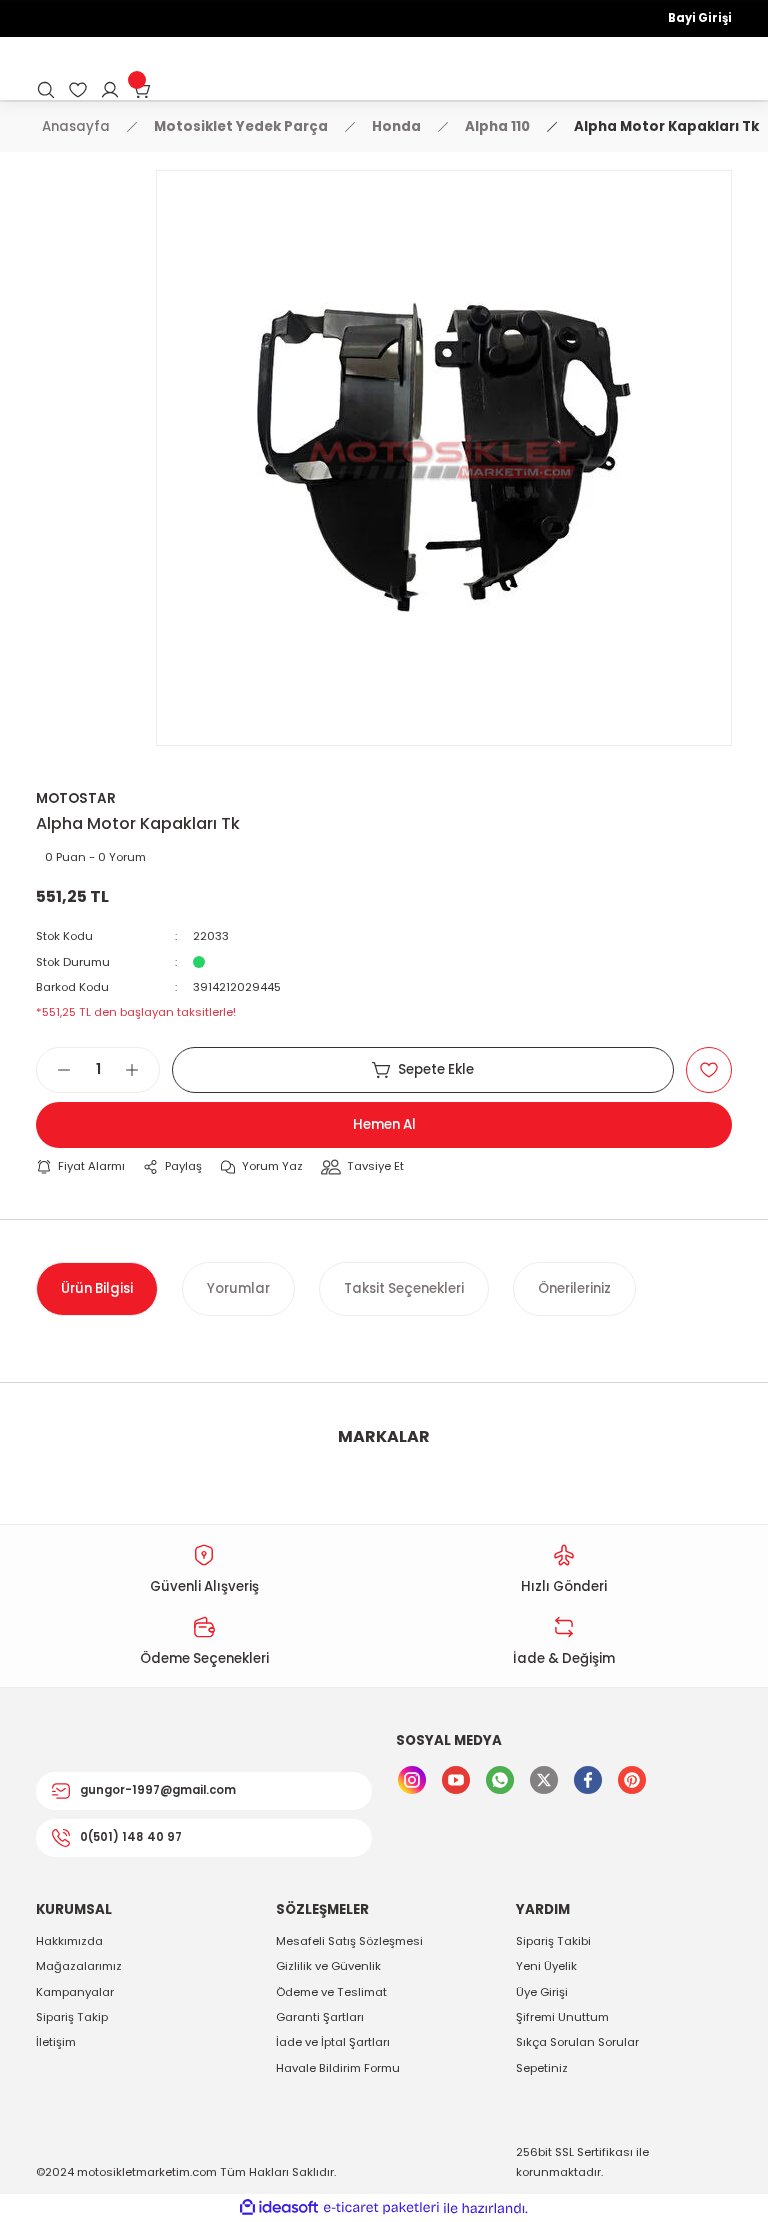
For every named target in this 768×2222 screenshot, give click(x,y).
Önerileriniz (574, 1288)
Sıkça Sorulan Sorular (577, 2042)
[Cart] (142, 90)
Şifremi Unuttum (562, 2017)
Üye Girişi (542, 1992)
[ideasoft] (279, 2208)
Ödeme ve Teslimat (331, 1992)
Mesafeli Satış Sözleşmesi (349, 1941)
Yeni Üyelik (546, 1966)
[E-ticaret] (381, 2208)
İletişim (56, 2042)
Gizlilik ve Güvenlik (328, 1966)
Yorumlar (238, 1288)
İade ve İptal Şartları (333, 2042)
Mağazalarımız (79, 1966)
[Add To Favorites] (709, 1070)
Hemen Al (384, 1124)
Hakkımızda (69, 1941)
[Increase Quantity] (142, 1070)
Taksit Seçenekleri (404, 1288)
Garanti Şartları (320, 2017)
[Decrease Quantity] (54, 1070)
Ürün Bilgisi (97, 1288)
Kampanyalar (75, 1992)
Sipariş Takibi (553, 1941)
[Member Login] (110, 90)
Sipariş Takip (72, 2017)
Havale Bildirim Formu (338, 2068)
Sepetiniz (542, 2068)
